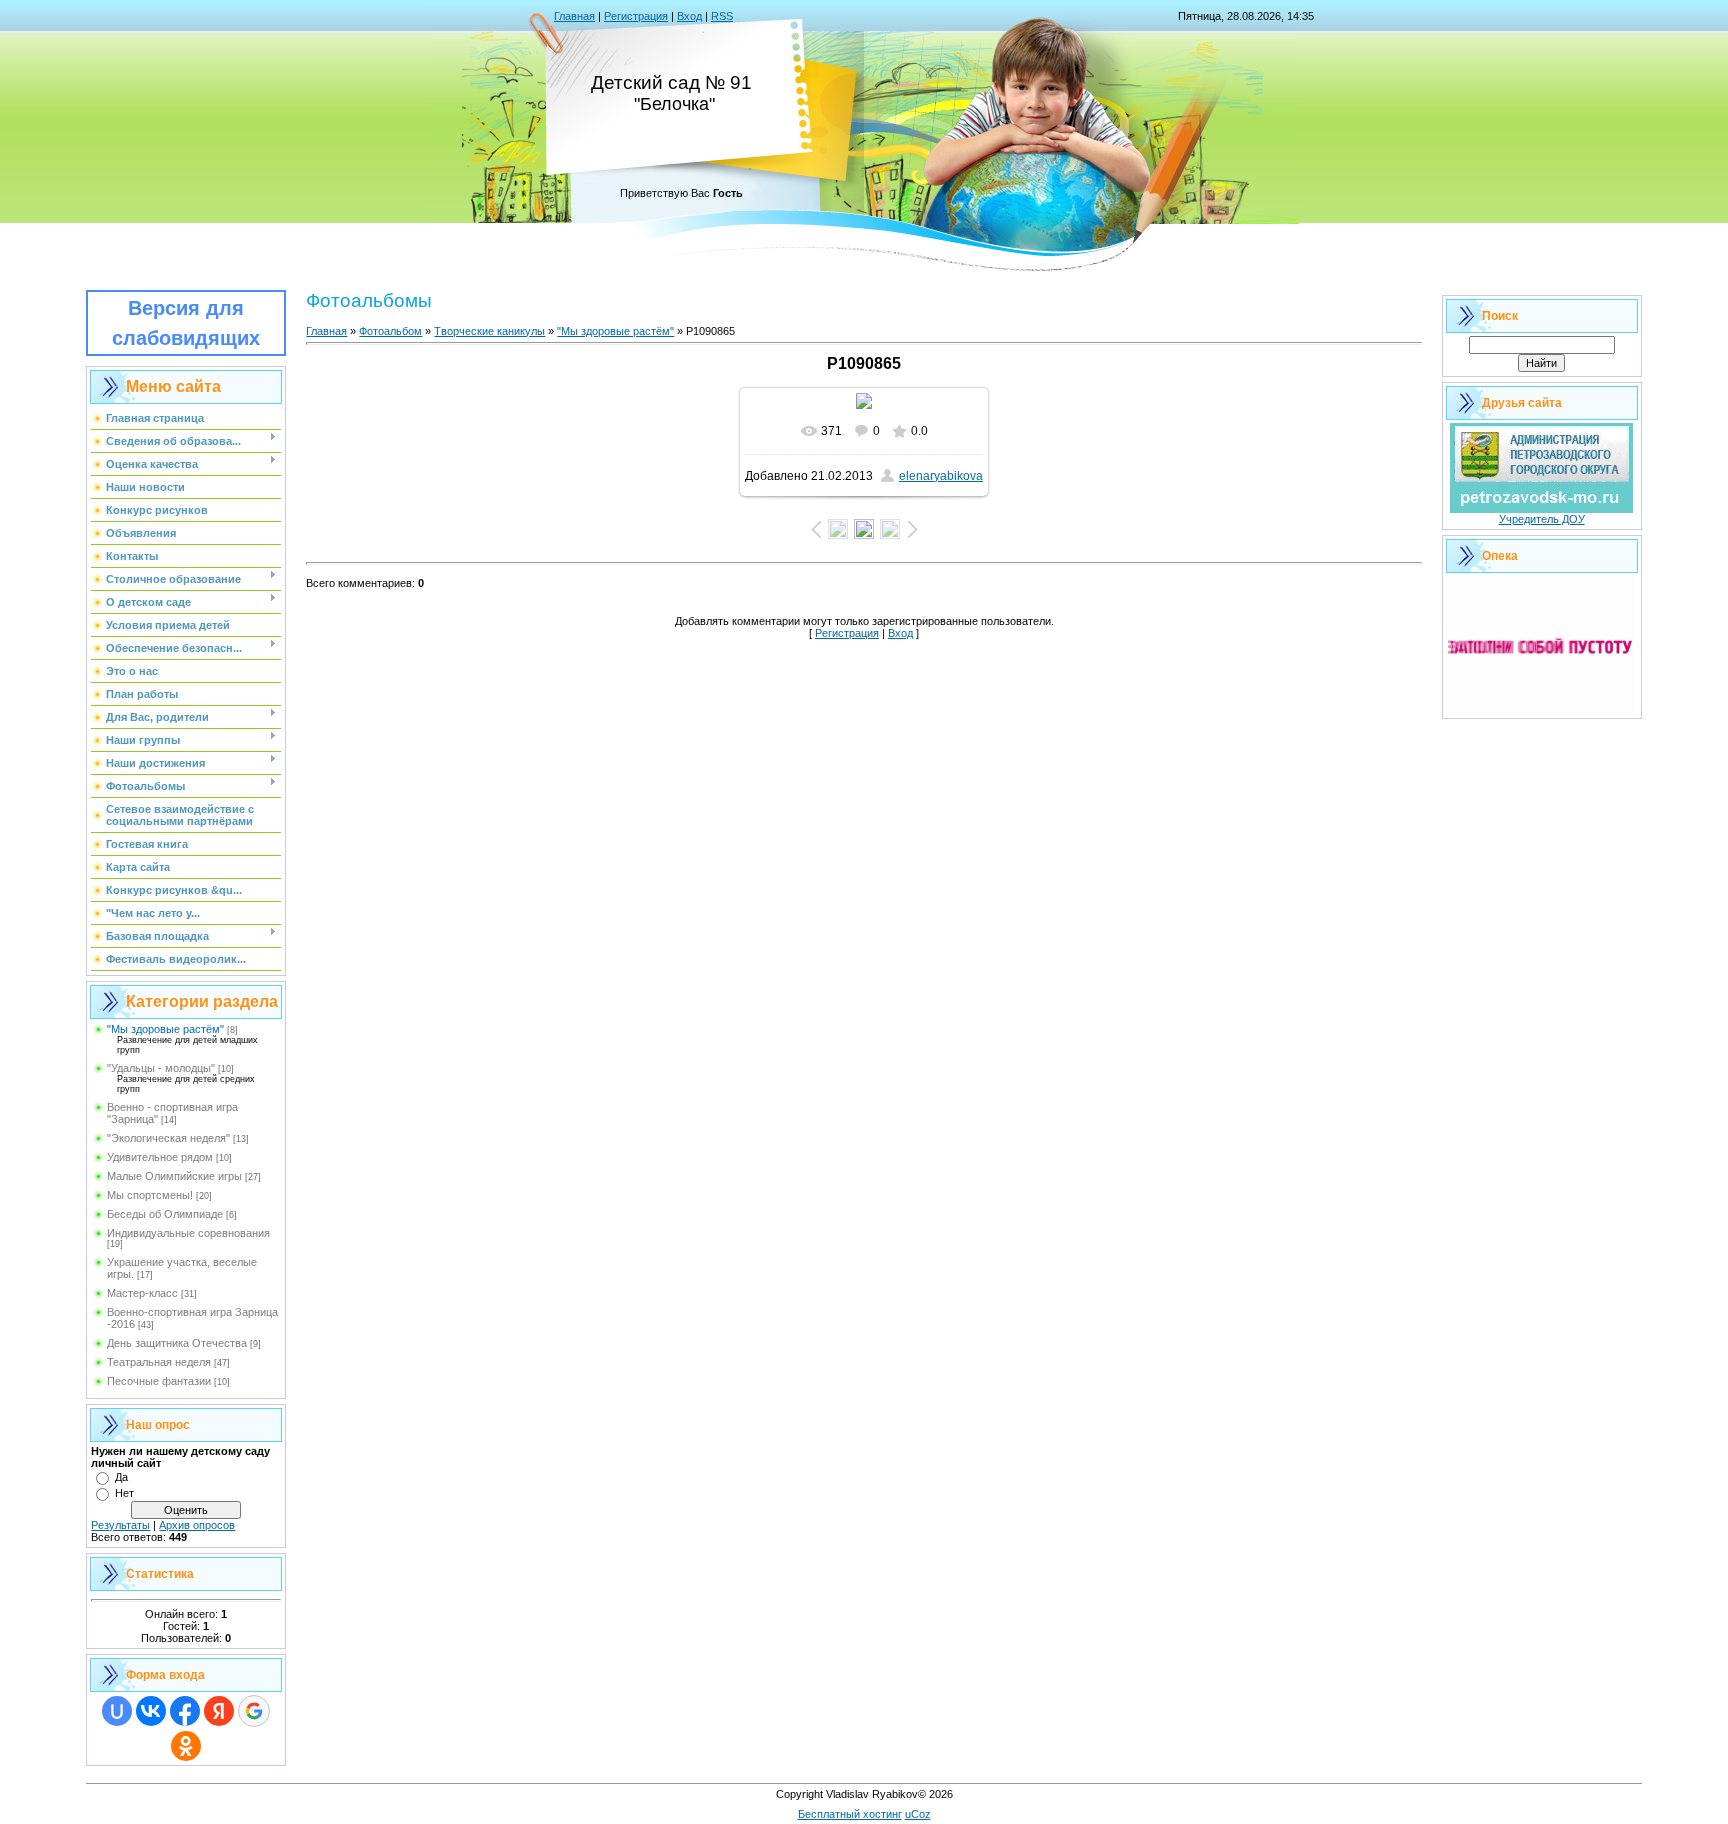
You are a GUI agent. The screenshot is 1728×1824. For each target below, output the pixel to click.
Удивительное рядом (160, 1157)
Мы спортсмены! (150, 1195)
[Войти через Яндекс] (219, 1711)
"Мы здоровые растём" (165, 1029)
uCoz (918, 1814)
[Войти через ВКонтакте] (151, 1711)
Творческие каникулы (489, 331)
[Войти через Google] (254, 1711)
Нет (124, 1493)
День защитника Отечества (177, 1343)
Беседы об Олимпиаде (165, 1214)
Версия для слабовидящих (186, 323)
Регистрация (636, 16)
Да (121, 1477)
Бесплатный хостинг (850, 1814)
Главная (574, 16)
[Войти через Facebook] (185, 1711)
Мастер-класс (142, 1293)
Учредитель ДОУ (1542, 519)
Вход (689, 16)
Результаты (120, 1525)
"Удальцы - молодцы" (161, 1068)
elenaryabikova (941, 476)
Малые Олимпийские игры (174, 1176)
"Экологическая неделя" (168, 1138)
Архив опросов (197, 1525)
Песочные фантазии (159, 1381)
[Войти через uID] (117, 1711)
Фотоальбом (390, 331)
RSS (722, 16)
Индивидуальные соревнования (188, 1233)
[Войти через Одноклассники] (186, 1746)
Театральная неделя (159, 1362)
